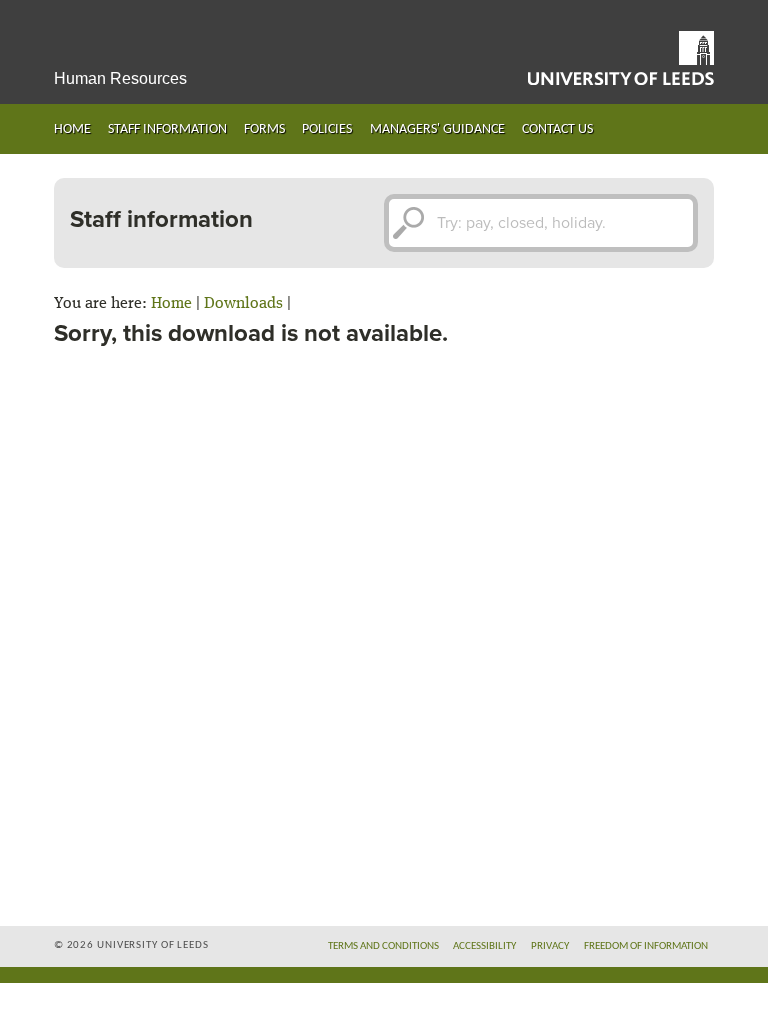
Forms (264, 129)
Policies (327, 129)
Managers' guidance (437, 129)
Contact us (557, 129)
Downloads (243, 304)
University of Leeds (621, 58)
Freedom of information (646, 946)
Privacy (550, 946)
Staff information (167, 129)
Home (72, 129)
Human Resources (120, 78)
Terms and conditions (383, 946)
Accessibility (484, 946)
